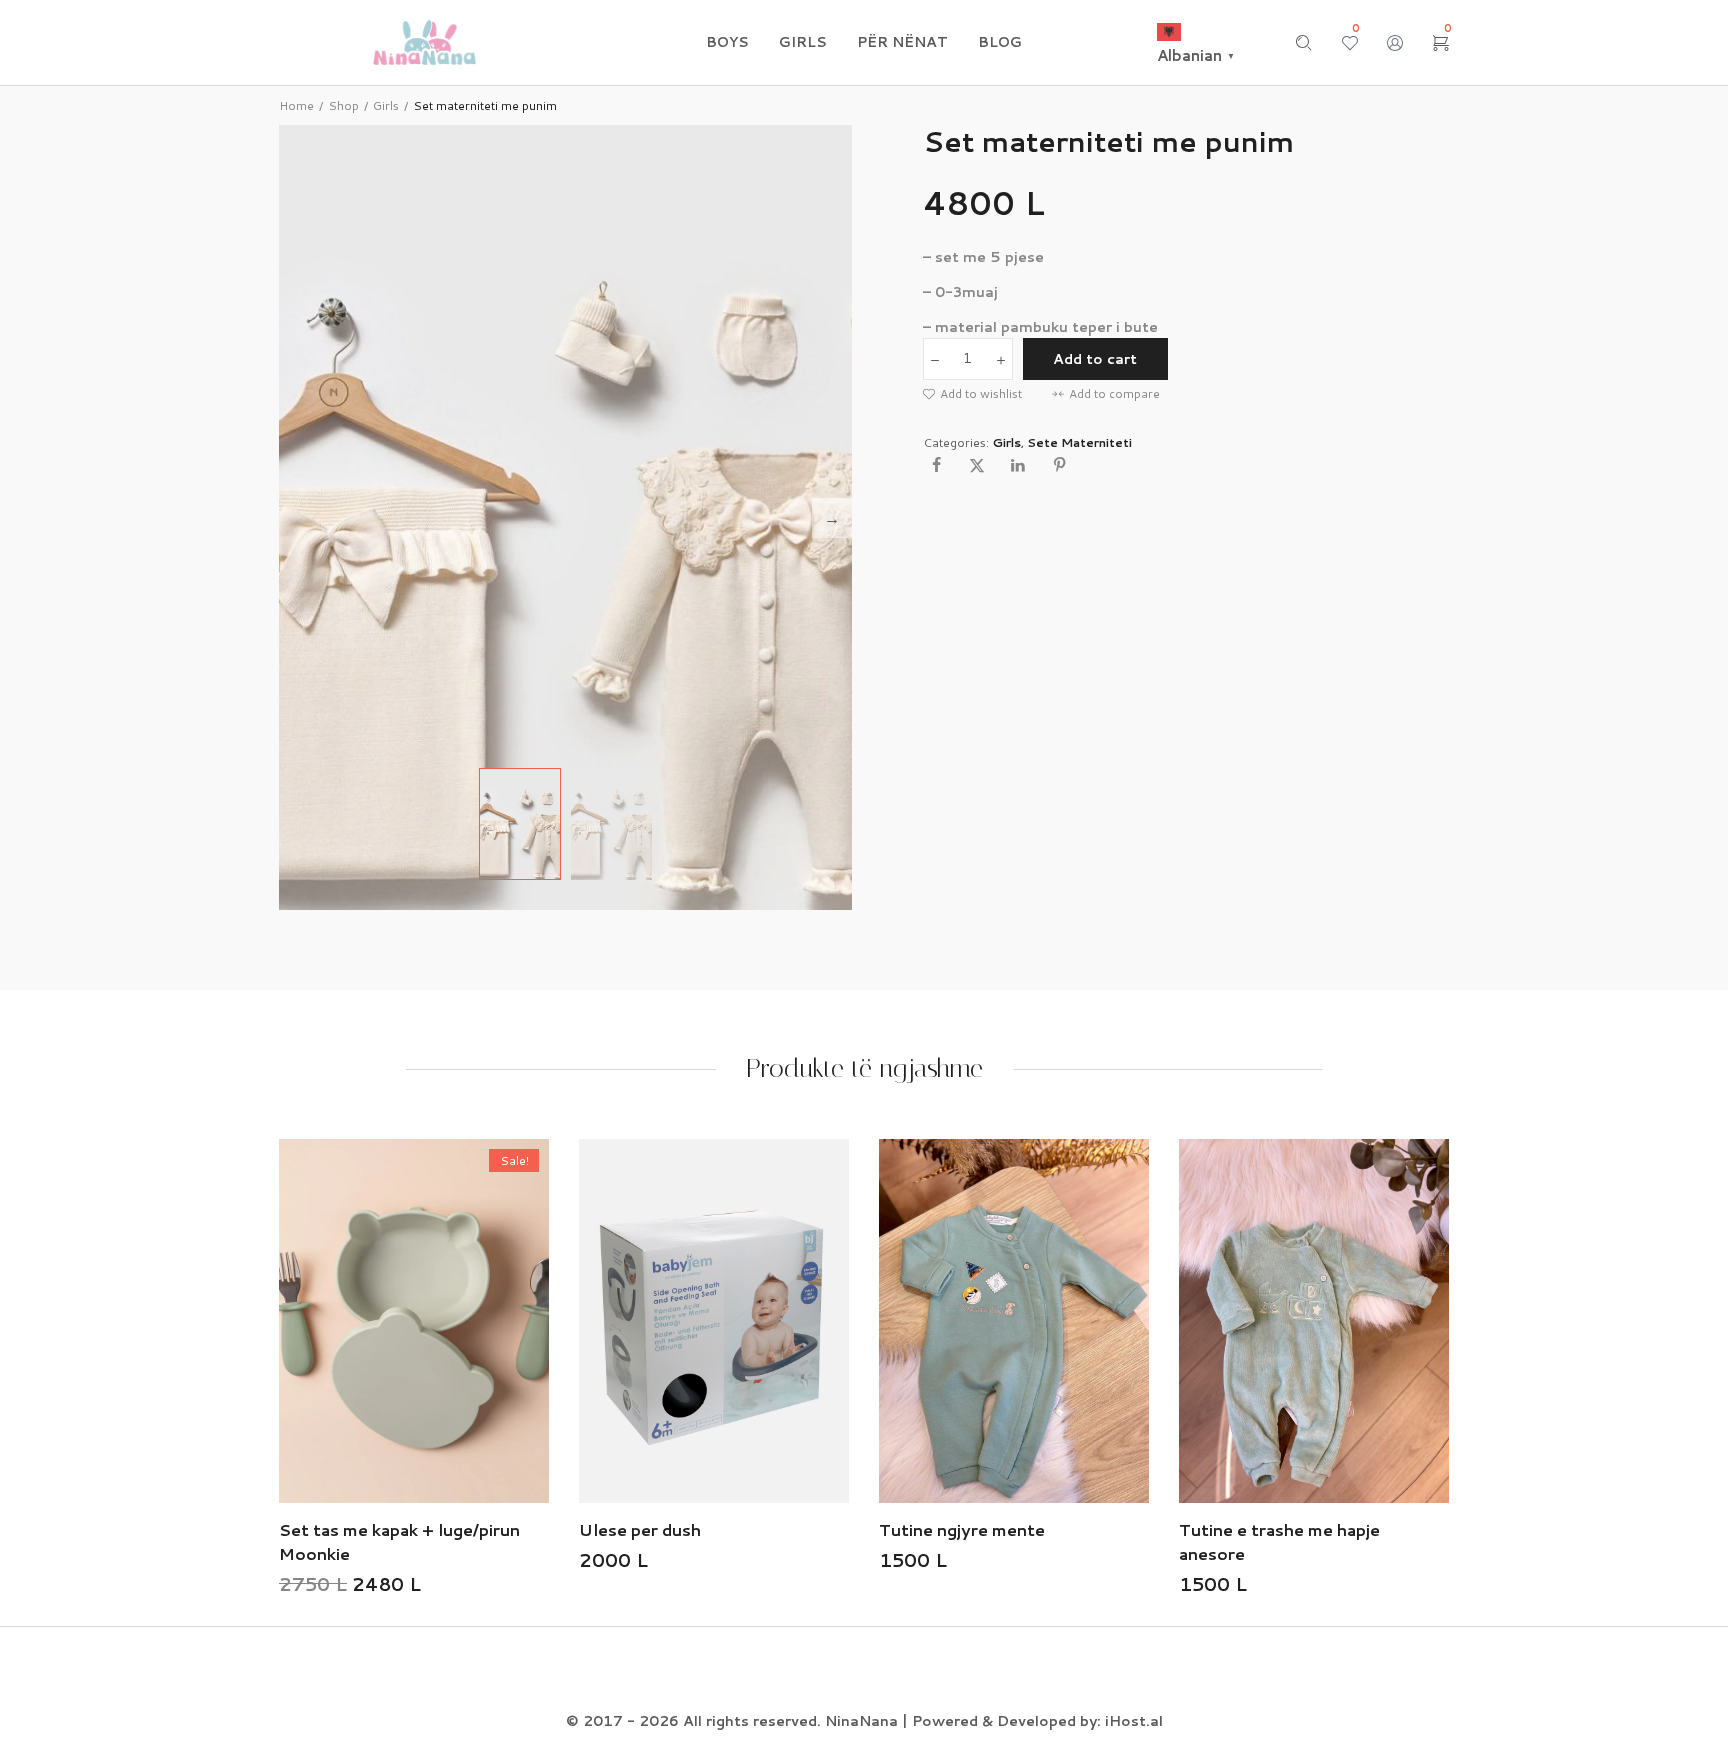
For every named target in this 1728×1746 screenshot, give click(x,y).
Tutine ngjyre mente (829, 1529)
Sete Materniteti (1079, 442)
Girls (386, 105)
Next (832, 518)
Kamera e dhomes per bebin (1458, 1529)
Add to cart (1095, 359)
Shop (343, 105)
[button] (972, 394)
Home (296, 105)
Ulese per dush (507, 1529)
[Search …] (1304, 43)
